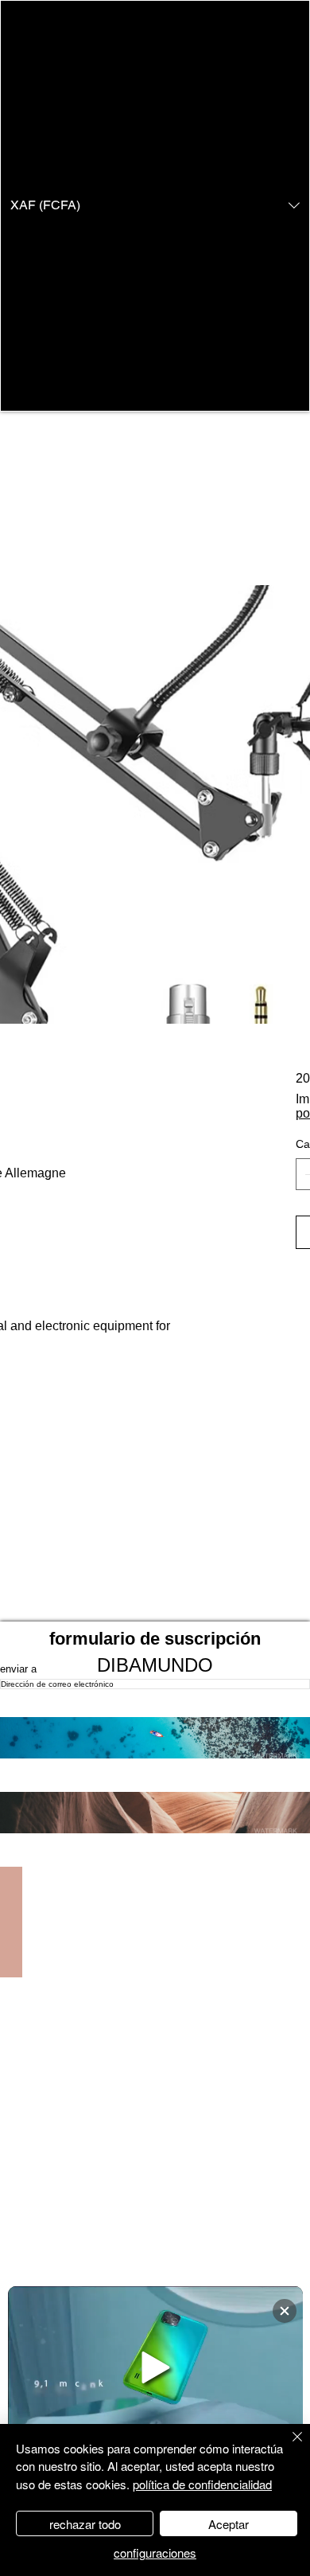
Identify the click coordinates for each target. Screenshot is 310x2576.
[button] (155, 206)
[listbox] (155, 206)
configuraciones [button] (155, 2553)
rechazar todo (85, 2524)
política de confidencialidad (202, 2484)
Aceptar (229, 2524)
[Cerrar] (288, 2446)
